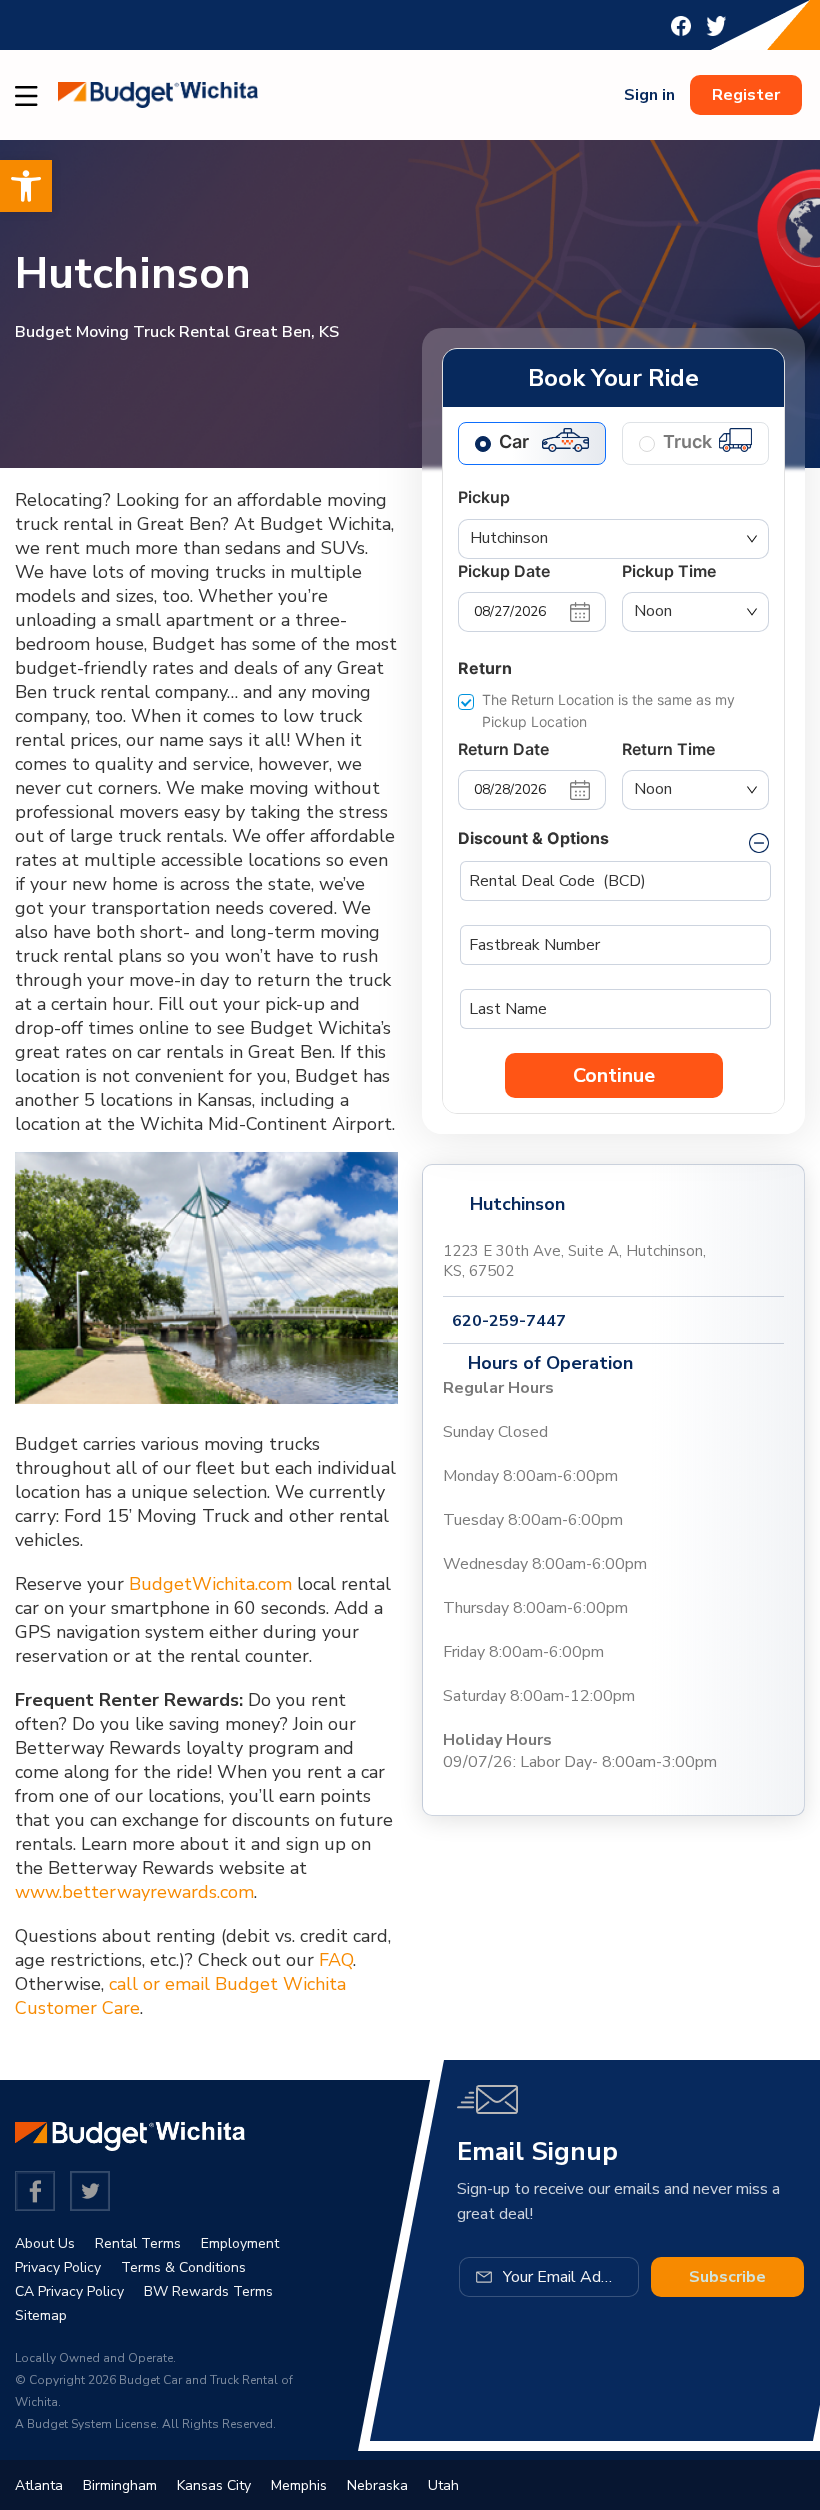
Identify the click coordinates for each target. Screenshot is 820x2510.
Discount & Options (533, 838)
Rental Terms (138, 2243)
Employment (240, 2243)
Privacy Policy (58, 2267)
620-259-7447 (509, 1321)
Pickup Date (504, 571)
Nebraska (377, 2485)
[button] (26, 186)
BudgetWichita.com (210, 1584)
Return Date (503, 749)
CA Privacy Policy (69, 2291)
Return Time (668, 749)
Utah (443, 2485)
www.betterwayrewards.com (134, 1892)
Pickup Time (669, 571)
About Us (45, 2243)
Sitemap (41, 2315)
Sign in (649, 95)
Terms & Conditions (183, 2267)
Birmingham (120, 2485)
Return (485, 668)
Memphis (299, 2485)
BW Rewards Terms (208, 2291)
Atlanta (39, 2485)
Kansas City (214, 2485)
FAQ (336, 1960)
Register (746, 95)
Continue (614, 1075)
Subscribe (727, 2277)
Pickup (484, 497)
